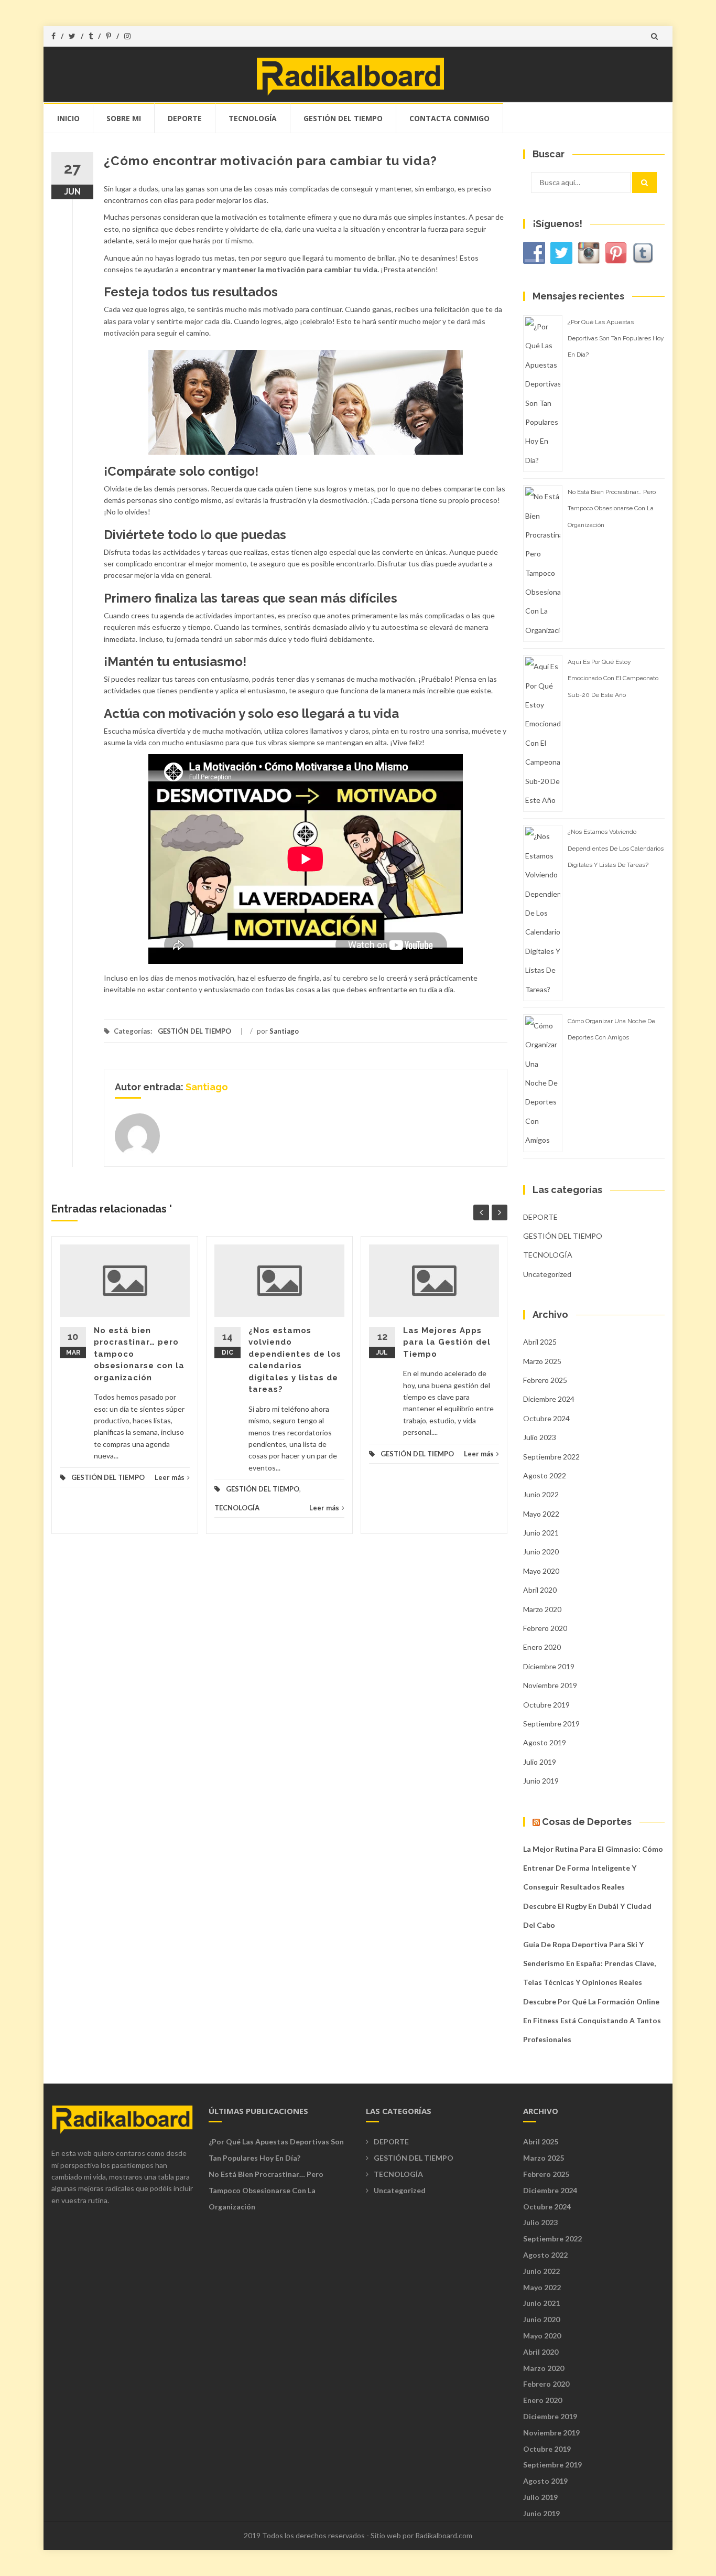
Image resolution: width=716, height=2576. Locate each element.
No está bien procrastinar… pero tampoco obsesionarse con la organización (612, 508)
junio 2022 (541, 1494)
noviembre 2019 (550, 1685)
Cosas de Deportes (587, 1822)
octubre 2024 (546, 1418)
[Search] (644, 183)
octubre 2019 (546, 1705)
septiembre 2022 (551, 1457)
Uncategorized (547, 1274)
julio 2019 (540, 1762)
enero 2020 (542, 1647)
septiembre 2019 (551, 1724)
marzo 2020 (542, 1609)
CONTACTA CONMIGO (449, 118)
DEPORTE (185, 118)
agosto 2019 (545, 1742)
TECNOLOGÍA (253, 118)
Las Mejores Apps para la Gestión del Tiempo (447, 1342)
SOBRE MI (124, 118)
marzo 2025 (542, 1361)
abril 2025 (540, 1342)
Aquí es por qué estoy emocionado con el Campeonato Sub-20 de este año (613, 678)
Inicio (68, 118)
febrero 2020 (545, 1628)
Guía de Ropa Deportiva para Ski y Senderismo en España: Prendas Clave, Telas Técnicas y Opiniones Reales (589, 1963)
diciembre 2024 (549, 1399)
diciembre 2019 (549, 1666)
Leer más (170, 1477)
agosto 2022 (545, 1475)
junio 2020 (541, 1552)
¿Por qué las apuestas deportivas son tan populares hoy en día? (616, 338)
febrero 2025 (545, 1380)
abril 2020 (540, 1590)
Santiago (284, 1031)
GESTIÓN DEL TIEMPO (343, 118)
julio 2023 (540, 1437)
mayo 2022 (541, 1514)
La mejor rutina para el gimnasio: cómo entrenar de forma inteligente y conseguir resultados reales (593, 1868)
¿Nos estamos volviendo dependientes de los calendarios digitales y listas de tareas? (616, 848)
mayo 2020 (541, 1571)
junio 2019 (541, 1781)
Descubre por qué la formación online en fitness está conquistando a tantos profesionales (592, 2021)
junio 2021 (541, 1533)
